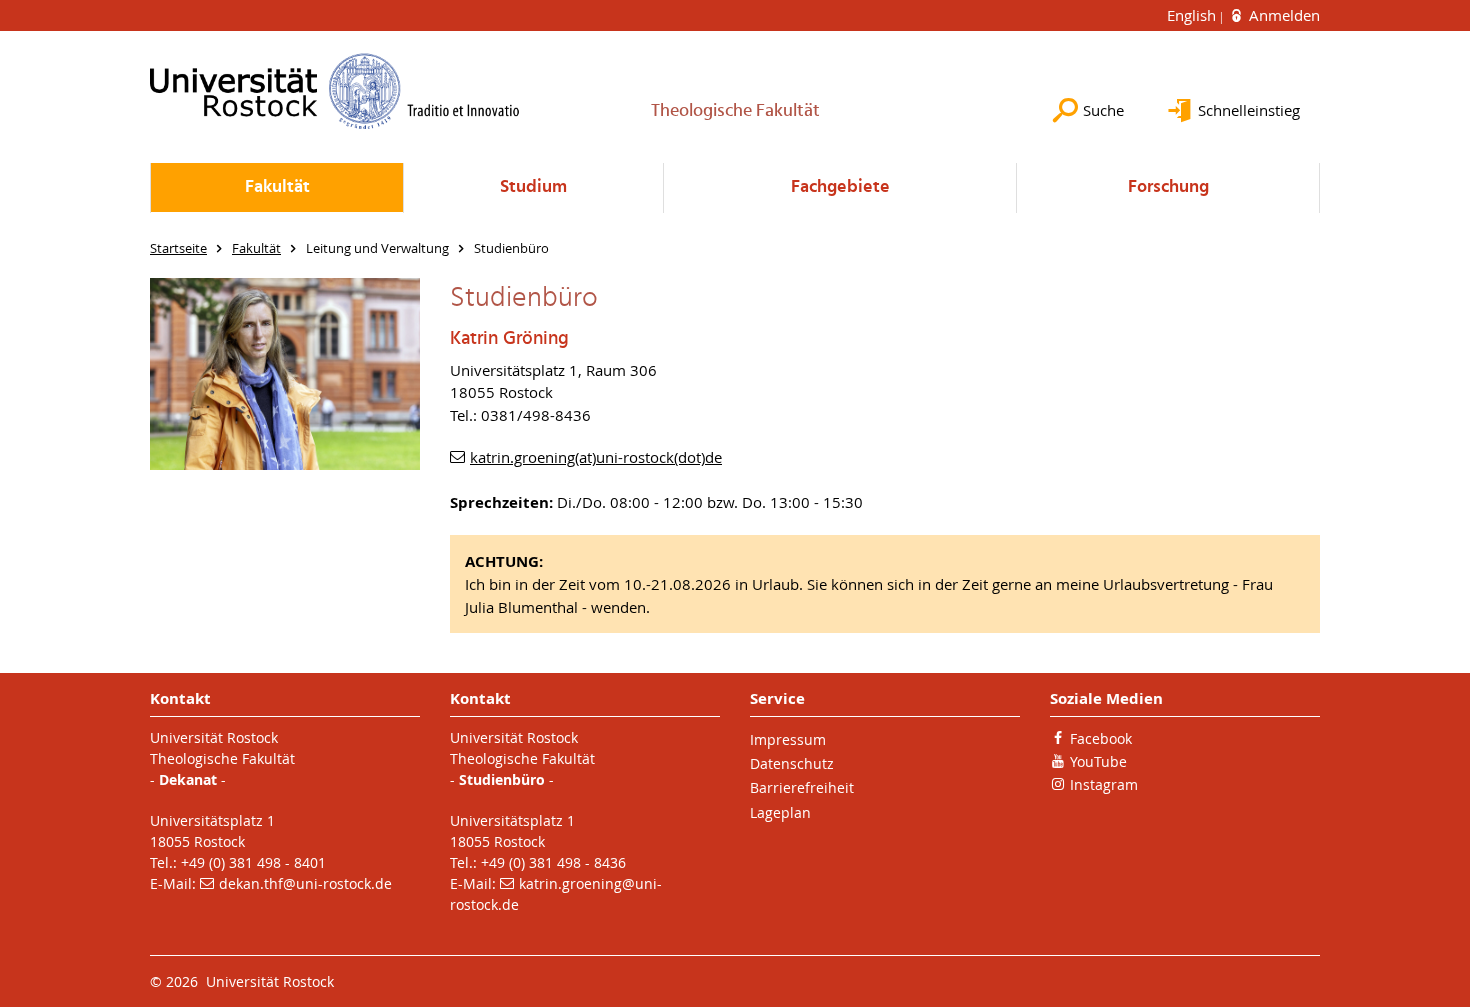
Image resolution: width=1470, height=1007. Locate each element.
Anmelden (1282, 15)
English (1193, 15)
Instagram (1104, 784)
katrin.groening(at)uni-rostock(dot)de (596, 457)
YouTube (1098, 761)
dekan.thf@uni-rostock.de (305, 883)
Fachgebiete (840, 187)
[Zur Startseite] (335, 91)
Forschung (1168, 187)
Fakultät (277, 187)
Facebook (1101, 738)
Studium (533, 187)
